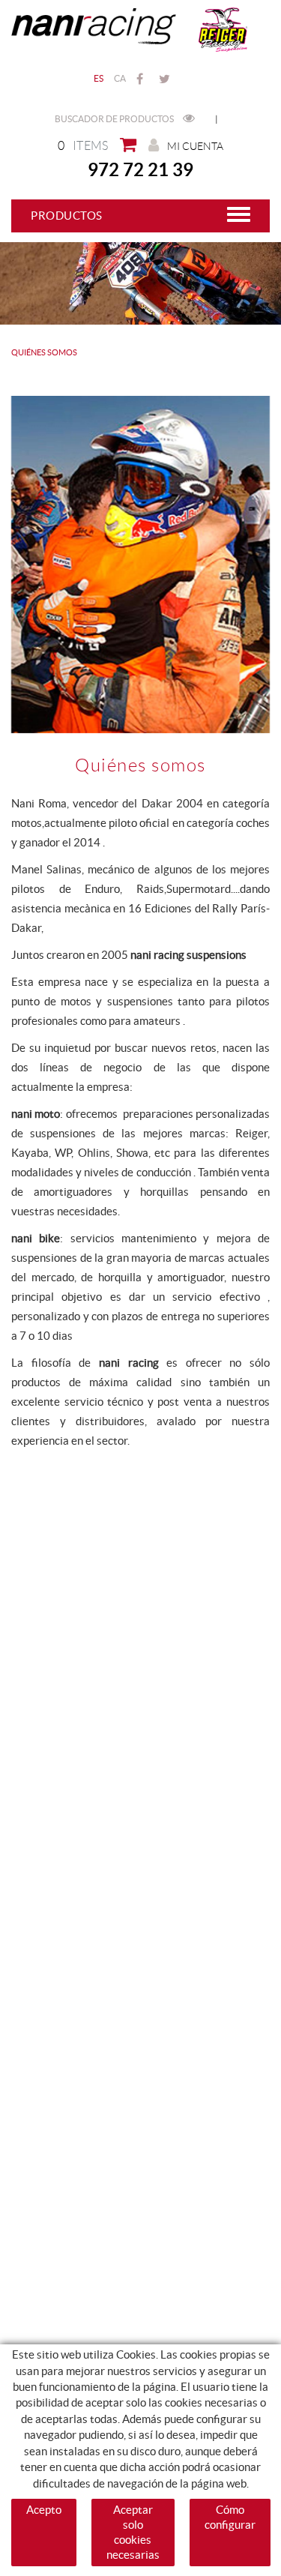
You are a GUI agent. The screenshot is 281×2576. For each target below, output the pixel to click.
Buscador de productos (115, 119)
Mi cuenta (195, 146)
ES (99, 78)
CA (120, 78)
